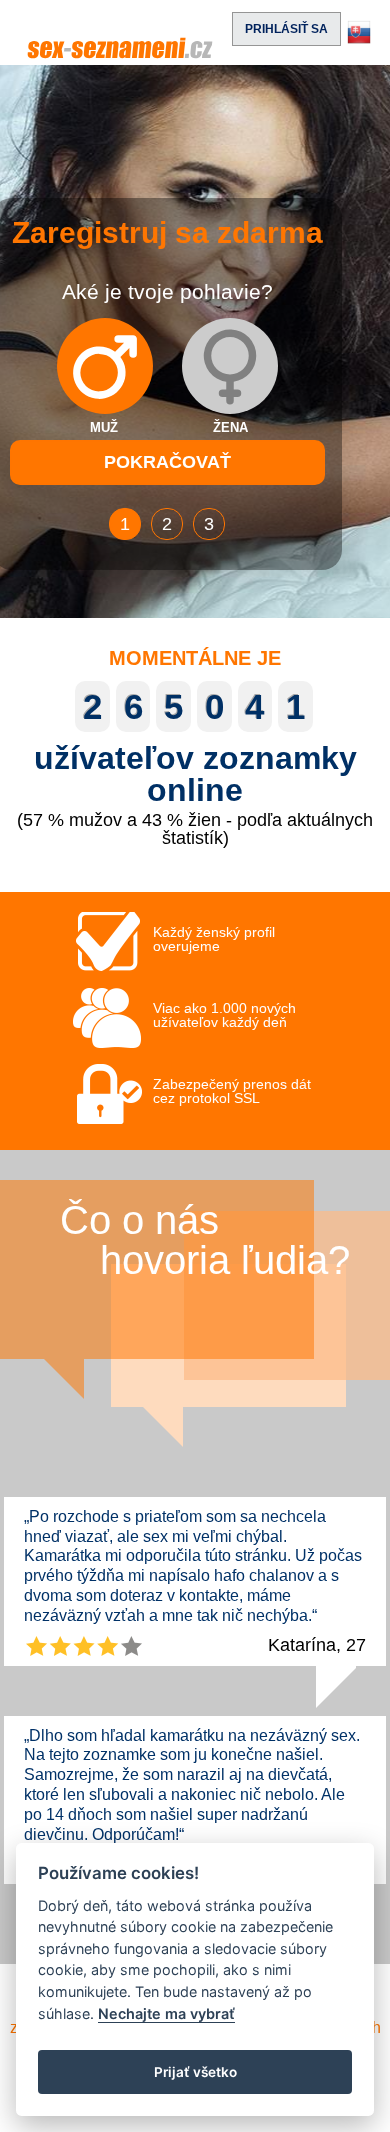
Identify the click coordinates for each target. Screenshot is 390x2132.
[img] (105, 366)
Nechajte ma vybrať (166, 2013)
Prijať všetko (195, 2072)
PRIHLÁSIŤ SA (286, 29)
